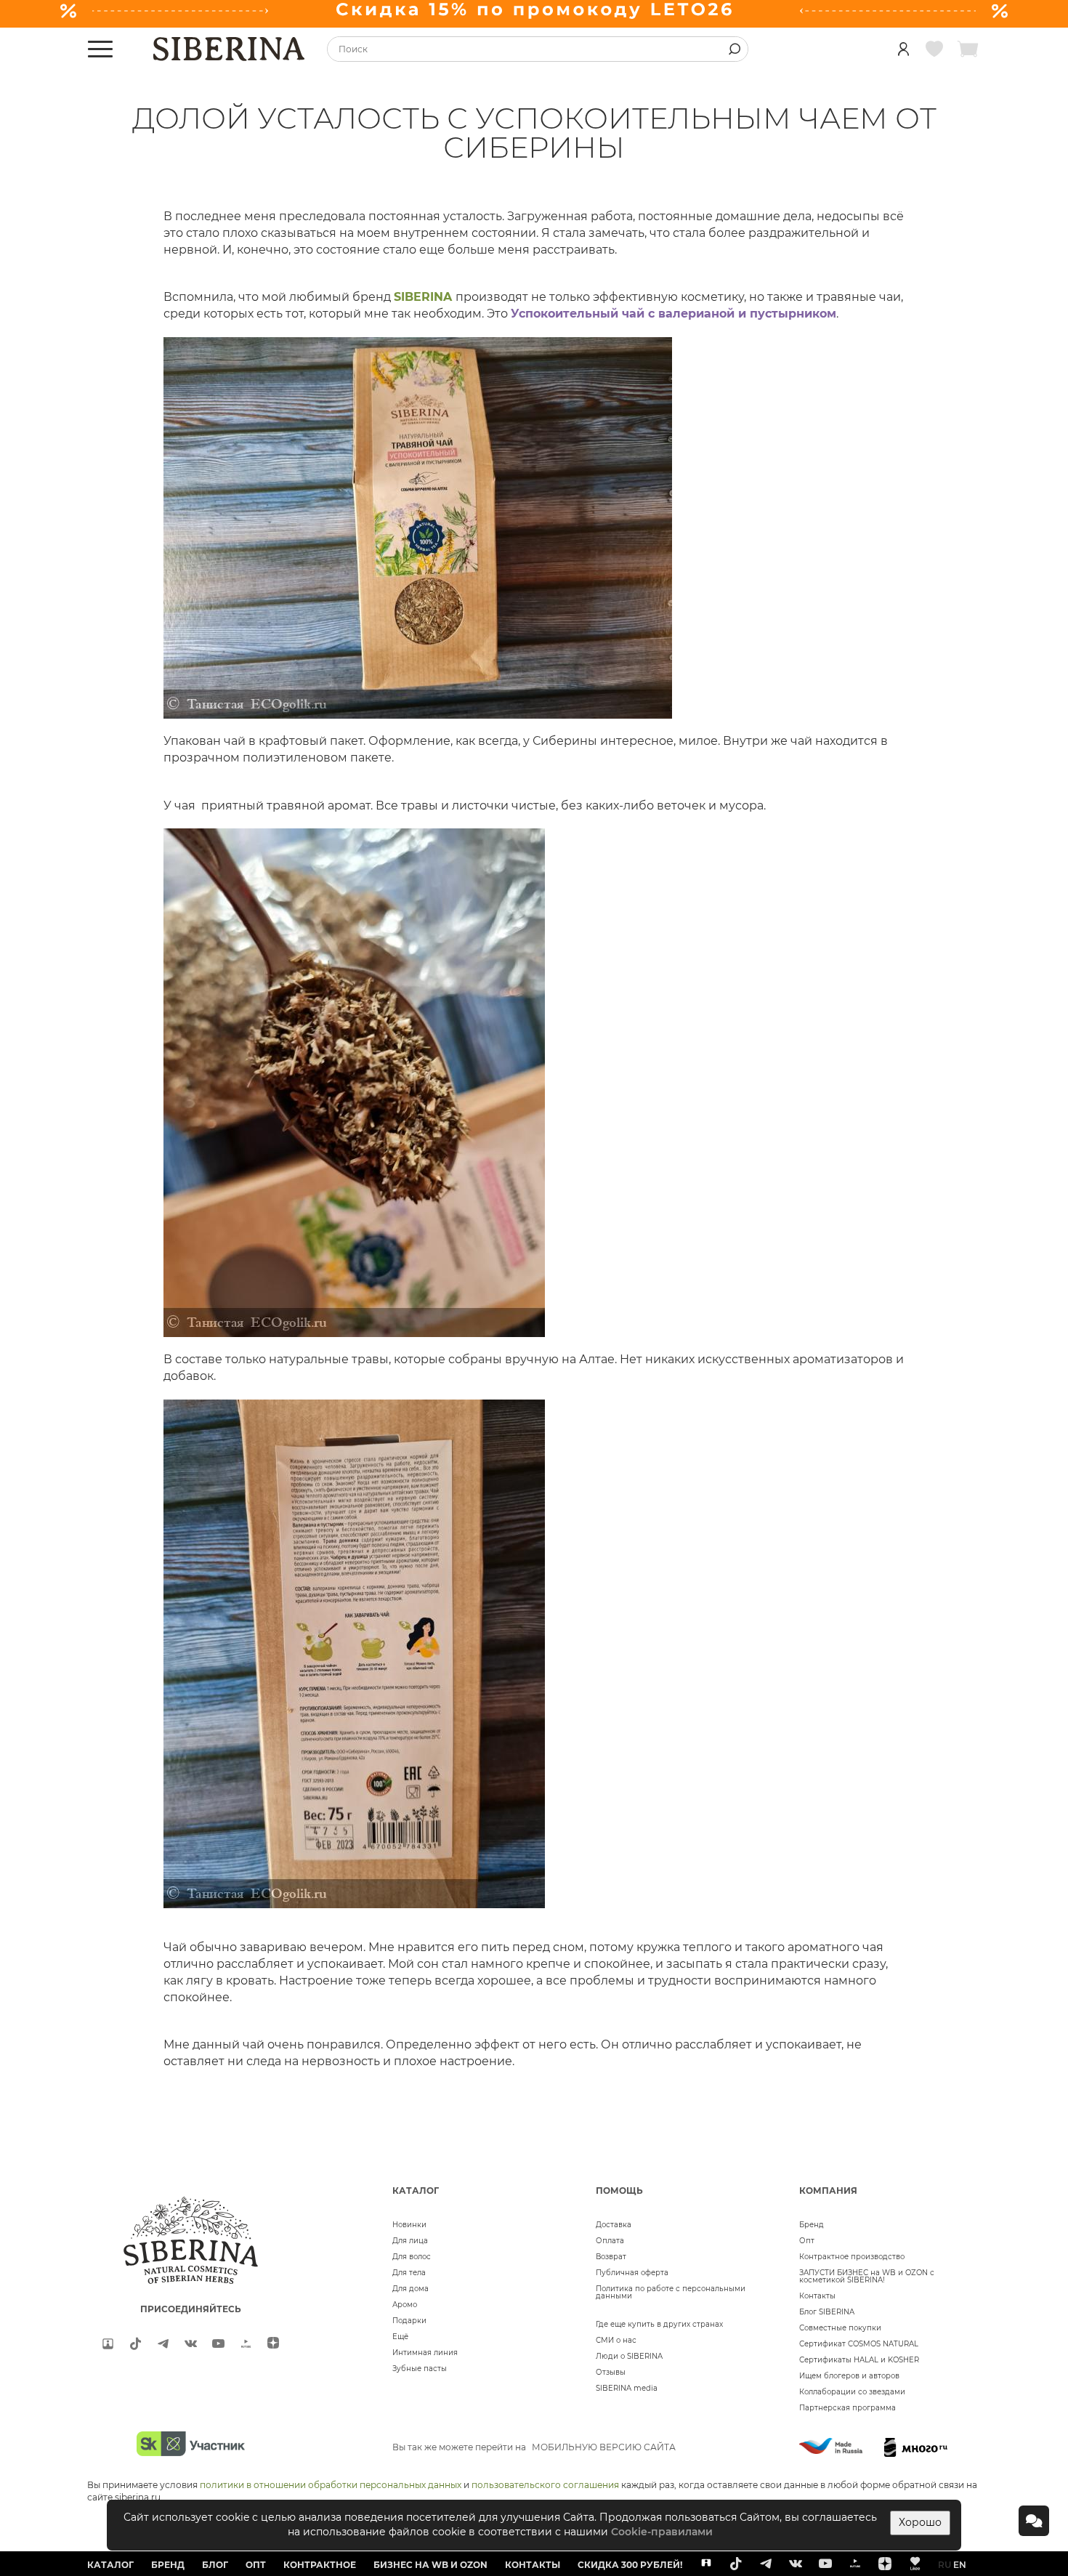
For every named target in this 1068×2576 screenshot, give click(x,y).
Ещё (400, 2337)
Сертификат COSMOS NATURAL (859, 2344)
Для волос (412, 2257)
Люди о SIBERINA (629, 2356)
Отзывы (611, 2372)
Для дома (410, 2289)
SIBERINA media (627, 2388)
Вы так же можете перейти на (534, 2447)
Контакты (817, 2296)
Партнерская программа (847, 2408)
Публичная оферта (632, 2273)
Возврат (611, 2257)
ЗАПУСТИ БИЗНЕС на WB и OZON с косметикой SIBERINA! (867, 2276)
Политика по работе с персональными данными (671, 2292)
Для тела (409, 2273)
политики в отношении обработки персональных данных (331, 2485)
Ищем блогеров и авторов (849, 2376)
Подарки (409, 2321)
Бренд (812, 2225)
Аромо (405, 2305)
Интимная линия (425, 2353)
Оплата (610, 2241)
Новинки (409, 2225)
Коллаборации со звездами (852, 2392)
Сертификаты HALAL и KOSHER (859, 2360)
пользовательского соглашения (545, 2485)
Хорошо (920, 2522)
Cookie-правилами (662, 2532)
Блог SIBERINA (827, 2312)
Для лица (410, 2241)
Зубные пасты (420, 2369)
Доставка (614, 2225)
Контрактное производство (852, 2257)
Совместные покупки (840, 2328)
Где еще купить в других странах (659, 2324)
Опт (807, 2241)
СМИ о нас (616, 2340)
